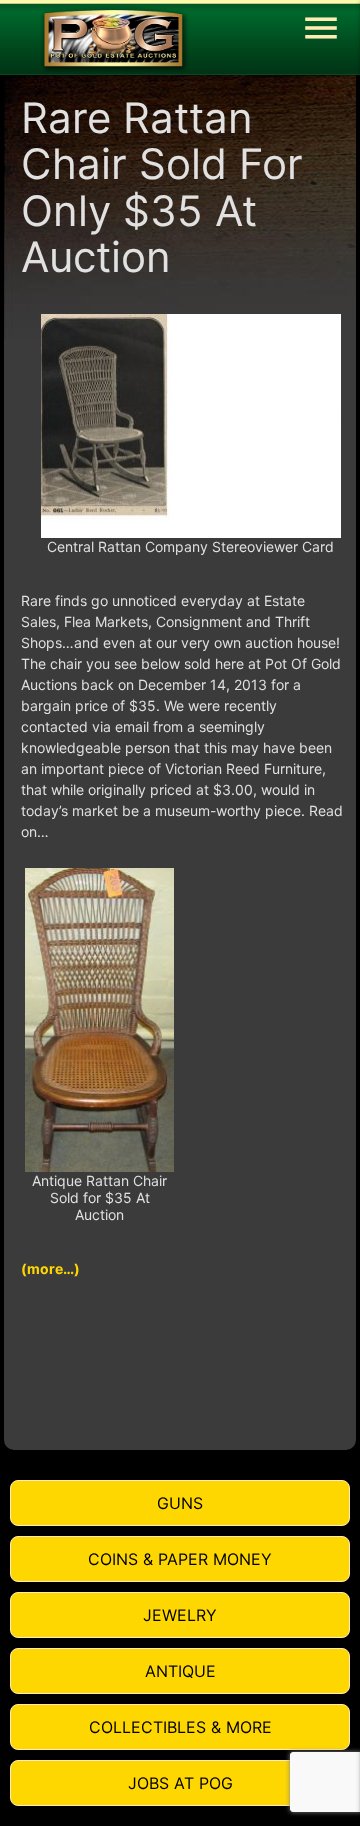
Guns (180, 1503)
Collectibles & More (180, 1727)
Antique (180, 1671)
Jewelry (180, 1615)
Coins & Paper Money (180, 1559)
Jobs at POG (180, 1783)
